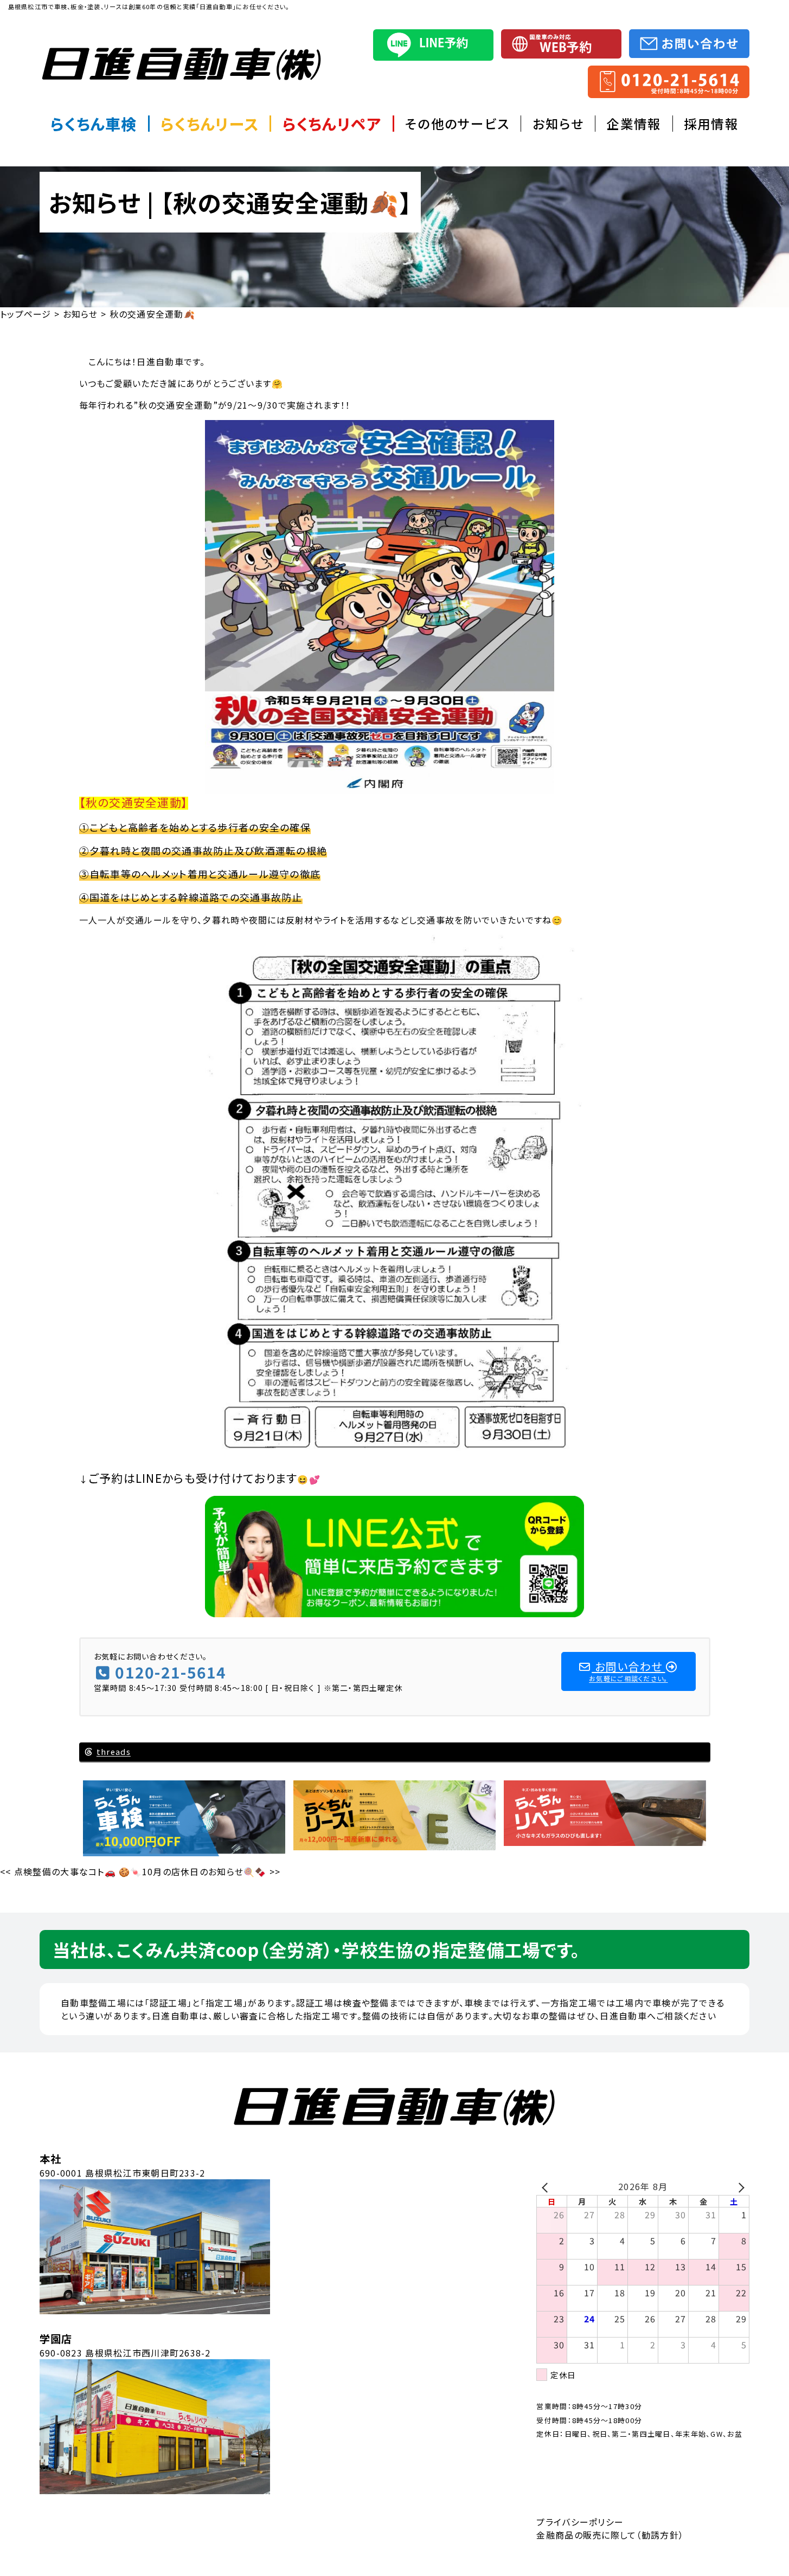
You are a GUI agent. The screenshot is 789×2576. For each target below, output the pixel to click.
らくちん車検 (94, 124)
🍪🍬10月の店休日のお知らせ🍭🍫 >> (200, 1871)
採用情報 (711, 124)
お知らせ (558, 124)
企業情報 (634, 124)
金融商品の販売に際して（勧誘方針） (610, 2535)
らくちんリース (210, 124)
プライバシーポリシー (580, 2522)
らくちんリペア (332, 124)
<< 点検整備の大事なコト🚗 (58, 1871)
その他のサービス (457, 124)
